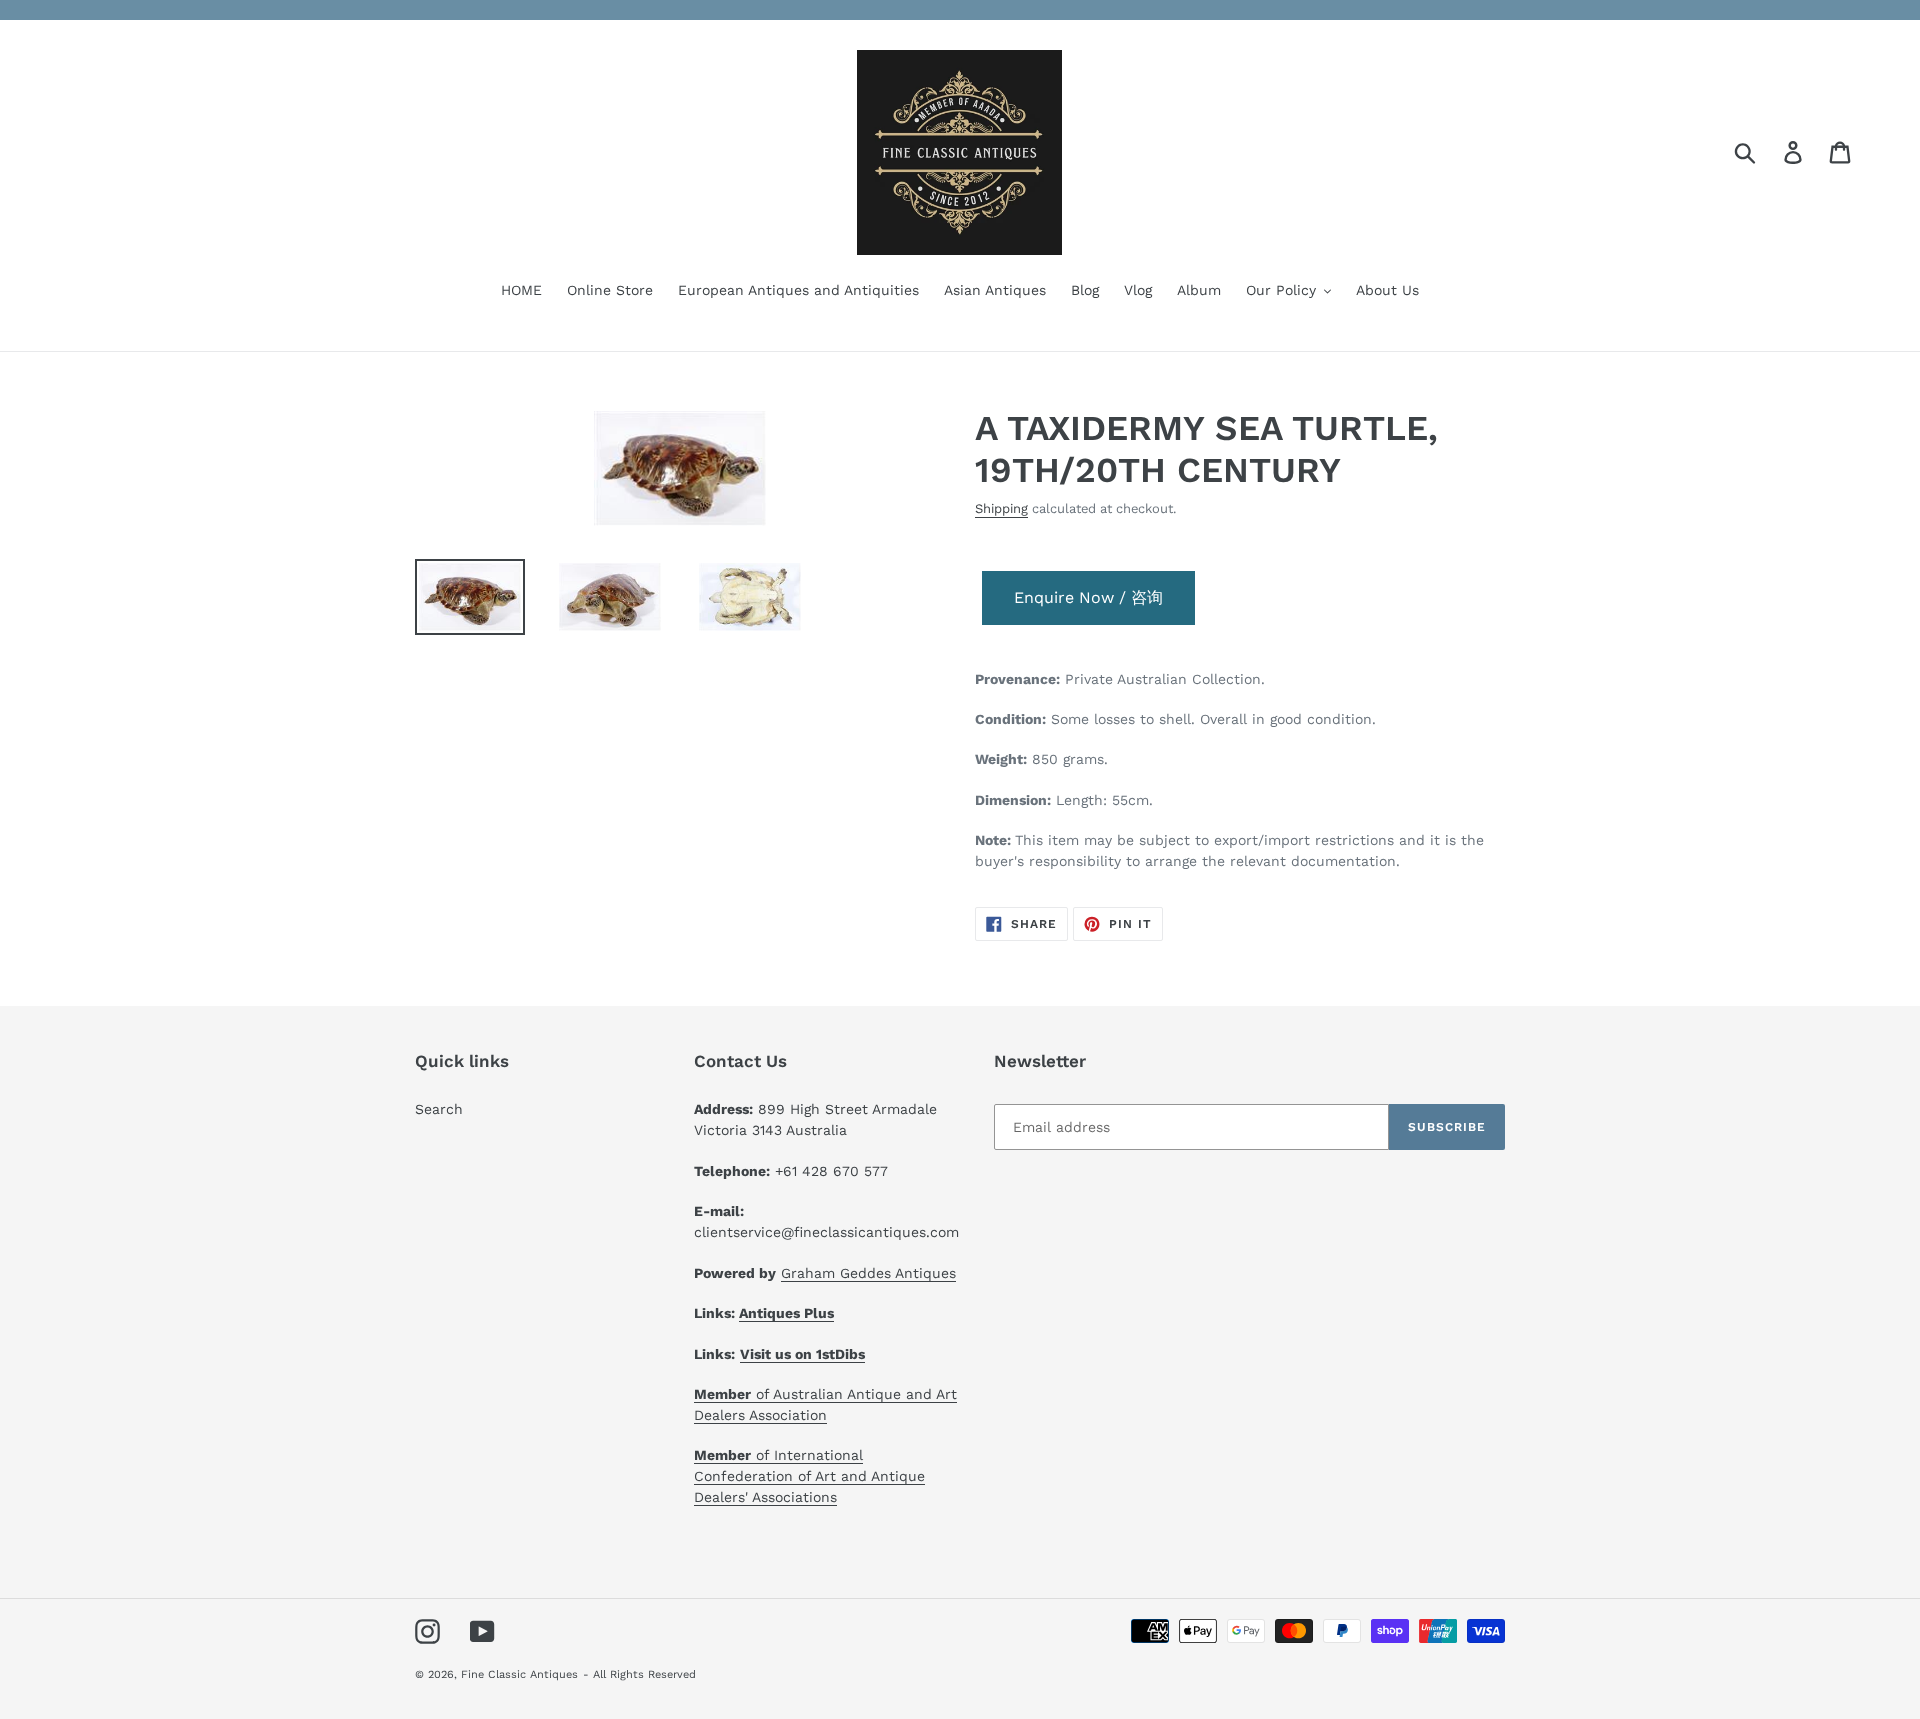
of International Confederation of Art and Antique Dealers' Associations (809, 1476)
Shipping (1001, 508)
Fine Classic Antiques (519, 1674)
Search (439, 1109)
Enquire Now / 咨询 (1088, 597)
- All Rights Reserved (639, 1674)
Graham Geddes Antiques (868, 1273)
